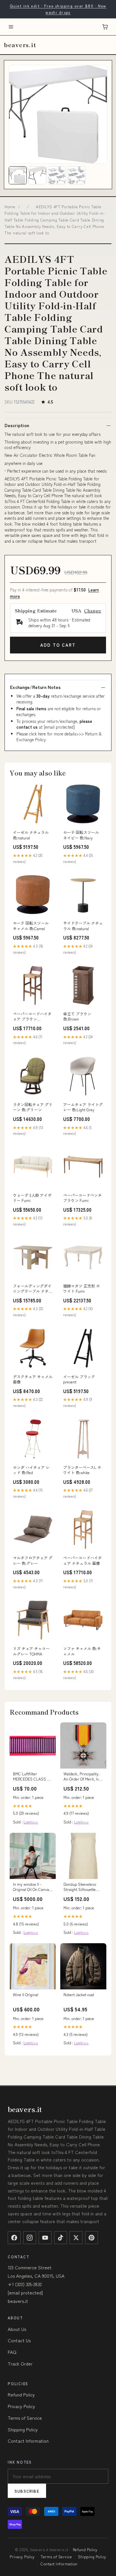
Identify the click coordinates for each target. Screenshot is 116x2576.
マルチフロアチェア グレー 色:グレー (33, 1560)
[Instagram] (30, 2238)
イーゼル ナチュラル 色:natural (31, 835)
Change (93, 611)
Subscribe (27, 2491)
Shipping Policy (23, 2429)
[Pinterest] (92, 2238)
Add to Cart (58, 645)
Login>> (31, 1822)
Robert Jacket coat (79, 1995)
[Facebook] (14, 2238)
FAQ (12, 2352)
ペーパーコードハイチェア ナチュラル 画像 (82, 1560)
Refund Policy (21, 2395)
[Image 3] (57, 175)
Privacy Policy (21, 2406)
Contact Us (19, 2340)
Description (17, 425)
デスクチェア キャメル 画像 (33, 1379)
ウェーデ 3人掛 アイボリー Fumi (32, 1198)
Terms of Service (25, 2418)
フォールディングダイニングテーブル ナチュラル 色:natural (33, 1289)
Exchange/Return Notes (35, 687)
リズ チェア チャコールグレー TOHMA (31, 1651)
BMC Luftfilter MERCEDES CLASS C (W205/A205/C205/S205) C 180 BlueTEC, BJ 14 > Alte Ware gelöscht (33, 1777)
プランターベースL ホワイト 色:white (82, 1470)
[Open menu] (11, 27)
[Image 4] (77, 175)
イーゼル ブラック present (79, 1379)
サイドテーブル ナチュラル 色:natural (83, 926)
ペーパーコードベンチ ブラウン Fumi (82, 1198)
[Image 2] (37, 175)
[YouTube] (45, 2238)
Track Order (20, 2364)
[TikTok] (61, 2238)
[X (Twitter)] (76, 2238)
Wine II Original (26, 1995)
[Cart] (105, 27)
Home (10, 206)
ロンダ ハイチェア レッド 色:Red (31, 1470)
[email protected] (59, 727)
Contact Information (28, 2441)
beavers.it (20, 45)
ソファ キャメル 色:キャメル (82, 1651)
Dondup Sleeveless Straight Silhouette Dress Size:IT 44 (80, 1887)
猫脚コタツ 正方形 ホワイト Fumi (82, 1288)
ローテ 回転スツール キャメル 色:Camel (31, 926)
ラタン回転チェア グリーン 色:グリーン (33, 1107)
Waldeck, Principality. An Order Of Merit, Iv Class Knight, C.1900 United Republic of (82, 1777)
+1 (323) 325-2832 (25, 2284)
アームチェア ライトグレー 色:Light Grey (83, 1107)
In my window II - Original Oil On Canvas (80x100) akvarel (32, 1887)
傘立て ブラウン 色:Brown (77, 1016)
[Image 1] (18, 175)
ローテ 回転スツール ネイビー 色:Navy (81, 835)
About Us (17, 2329)
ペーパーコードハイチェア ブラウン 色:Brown (32, 1017)
